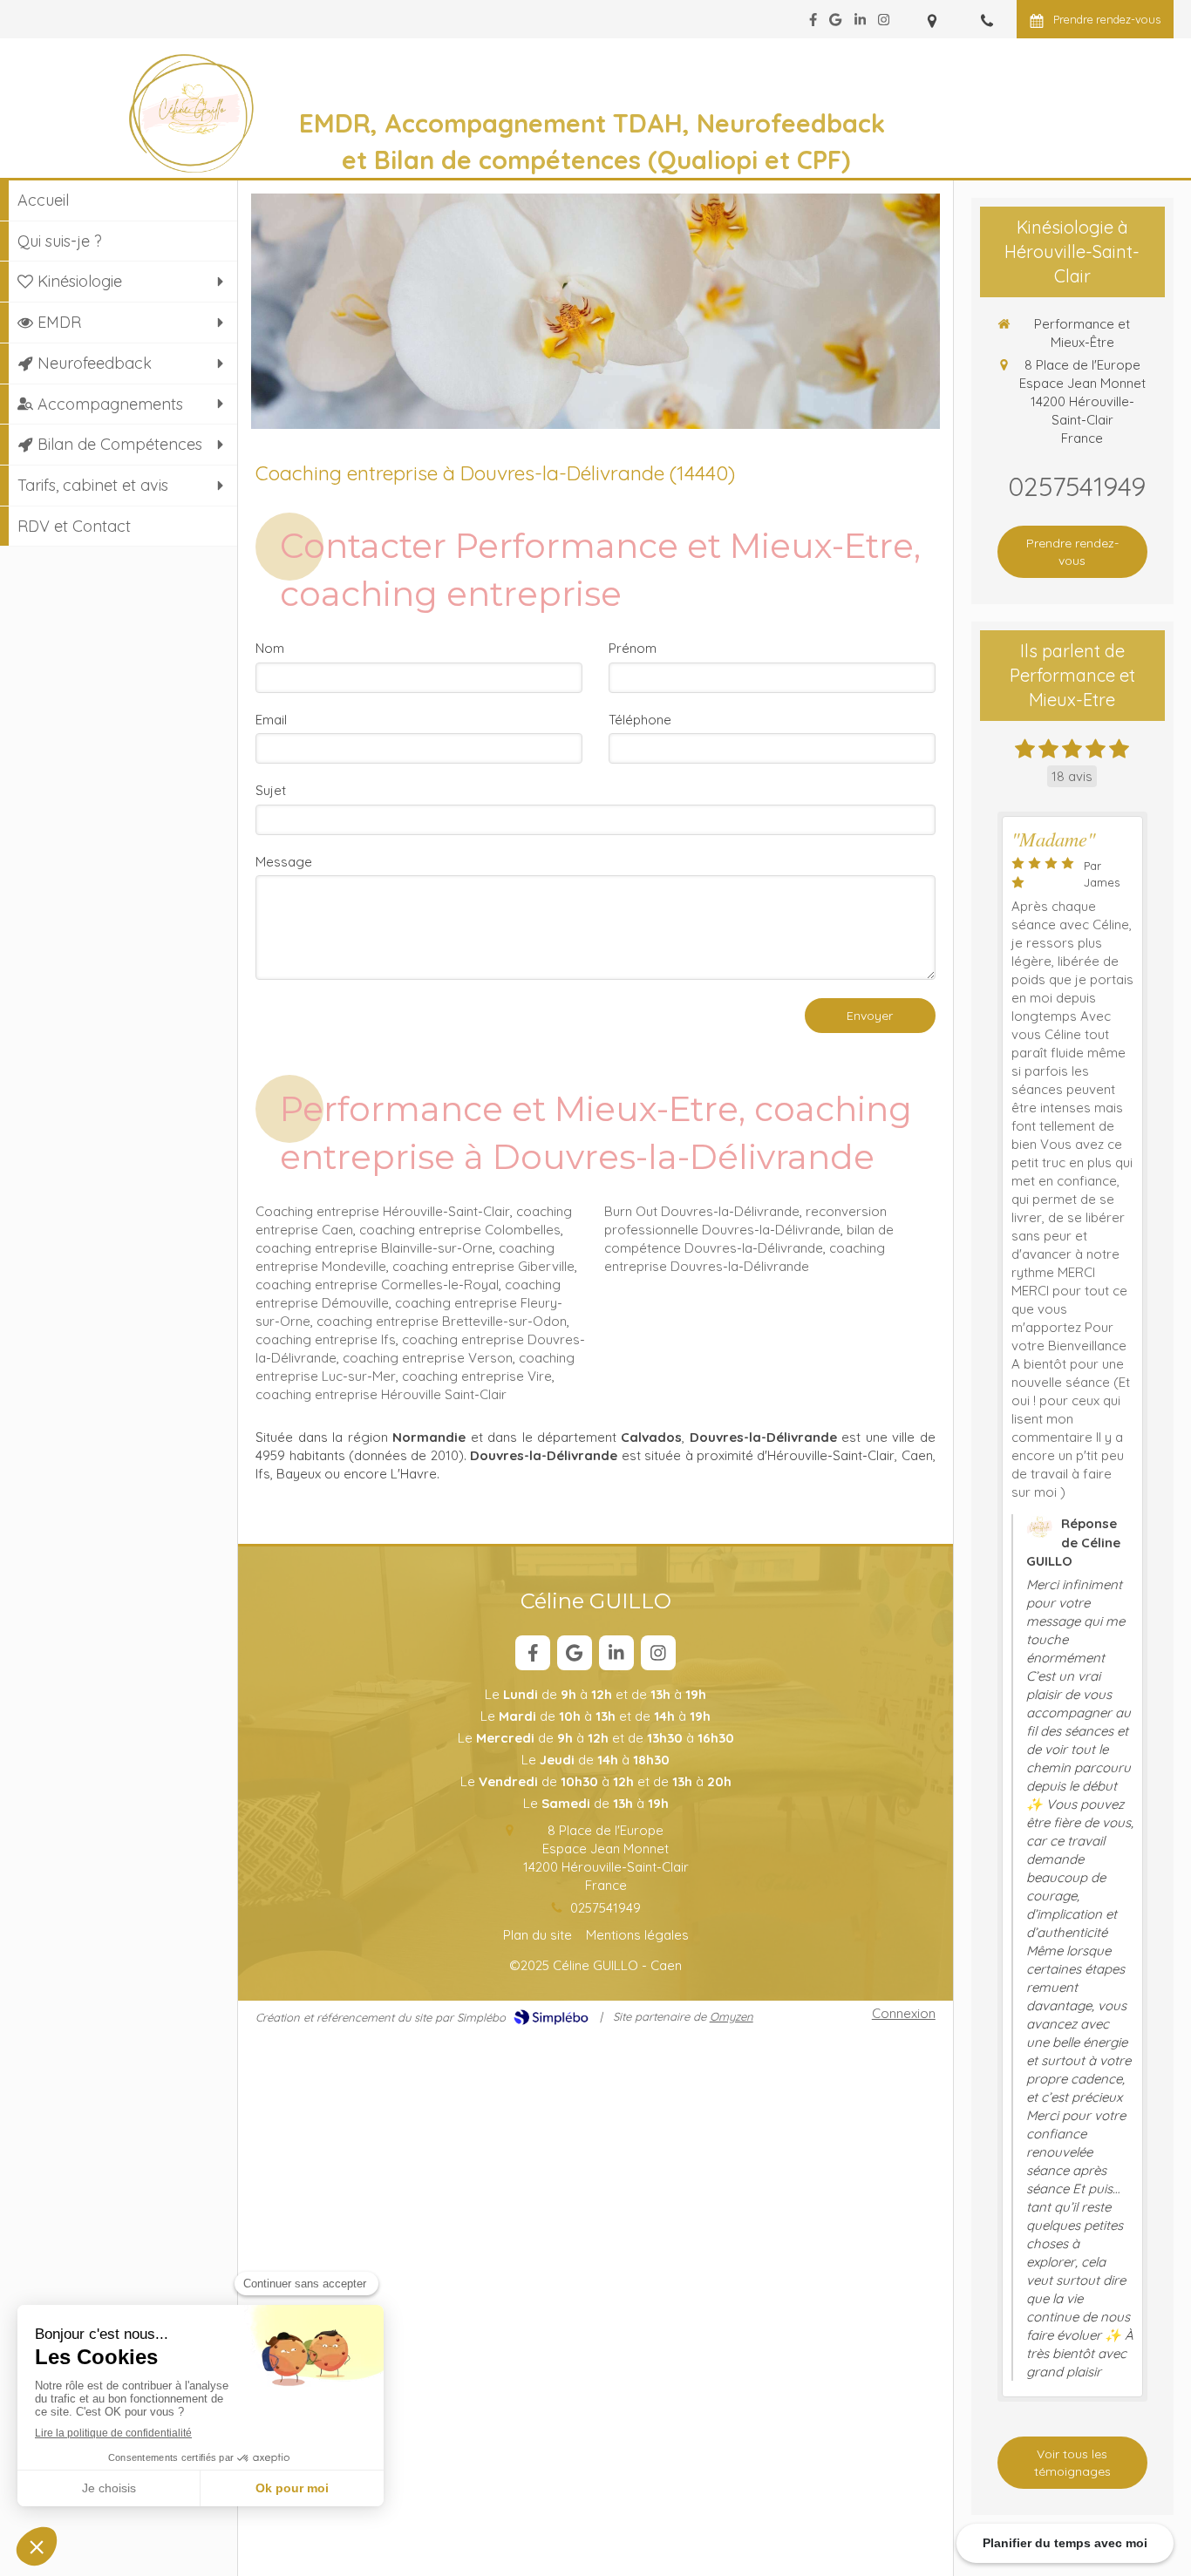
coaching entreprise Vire (477, 1376)
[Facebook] (813, 23)
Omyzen (732, 2016)
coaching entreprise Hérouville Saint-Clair (381, 1394)
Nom (270, 648)
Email (271, 720)
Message (284, 862)
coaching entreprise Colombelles (460, 1230)
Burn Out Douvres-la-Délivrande (702, 1211)
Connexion (904, 2013)
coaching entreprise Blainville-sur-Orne (374, 1248)
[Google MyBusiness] (835, 23)
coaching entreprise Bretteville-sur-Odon (442, 1321)
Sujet (271, 790)
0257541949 (606, 1908)
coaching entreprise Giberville (483, 1266)
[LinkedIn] (860, 23)
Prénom (633, 648)
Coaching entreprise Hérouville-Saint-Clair (383, 1211)
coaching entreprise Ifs (326, 1339)
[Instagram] (884, 23)
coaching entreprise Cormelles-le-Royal (377, 1285)
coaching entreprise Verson (428, 1358)
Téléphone (640, 720)
